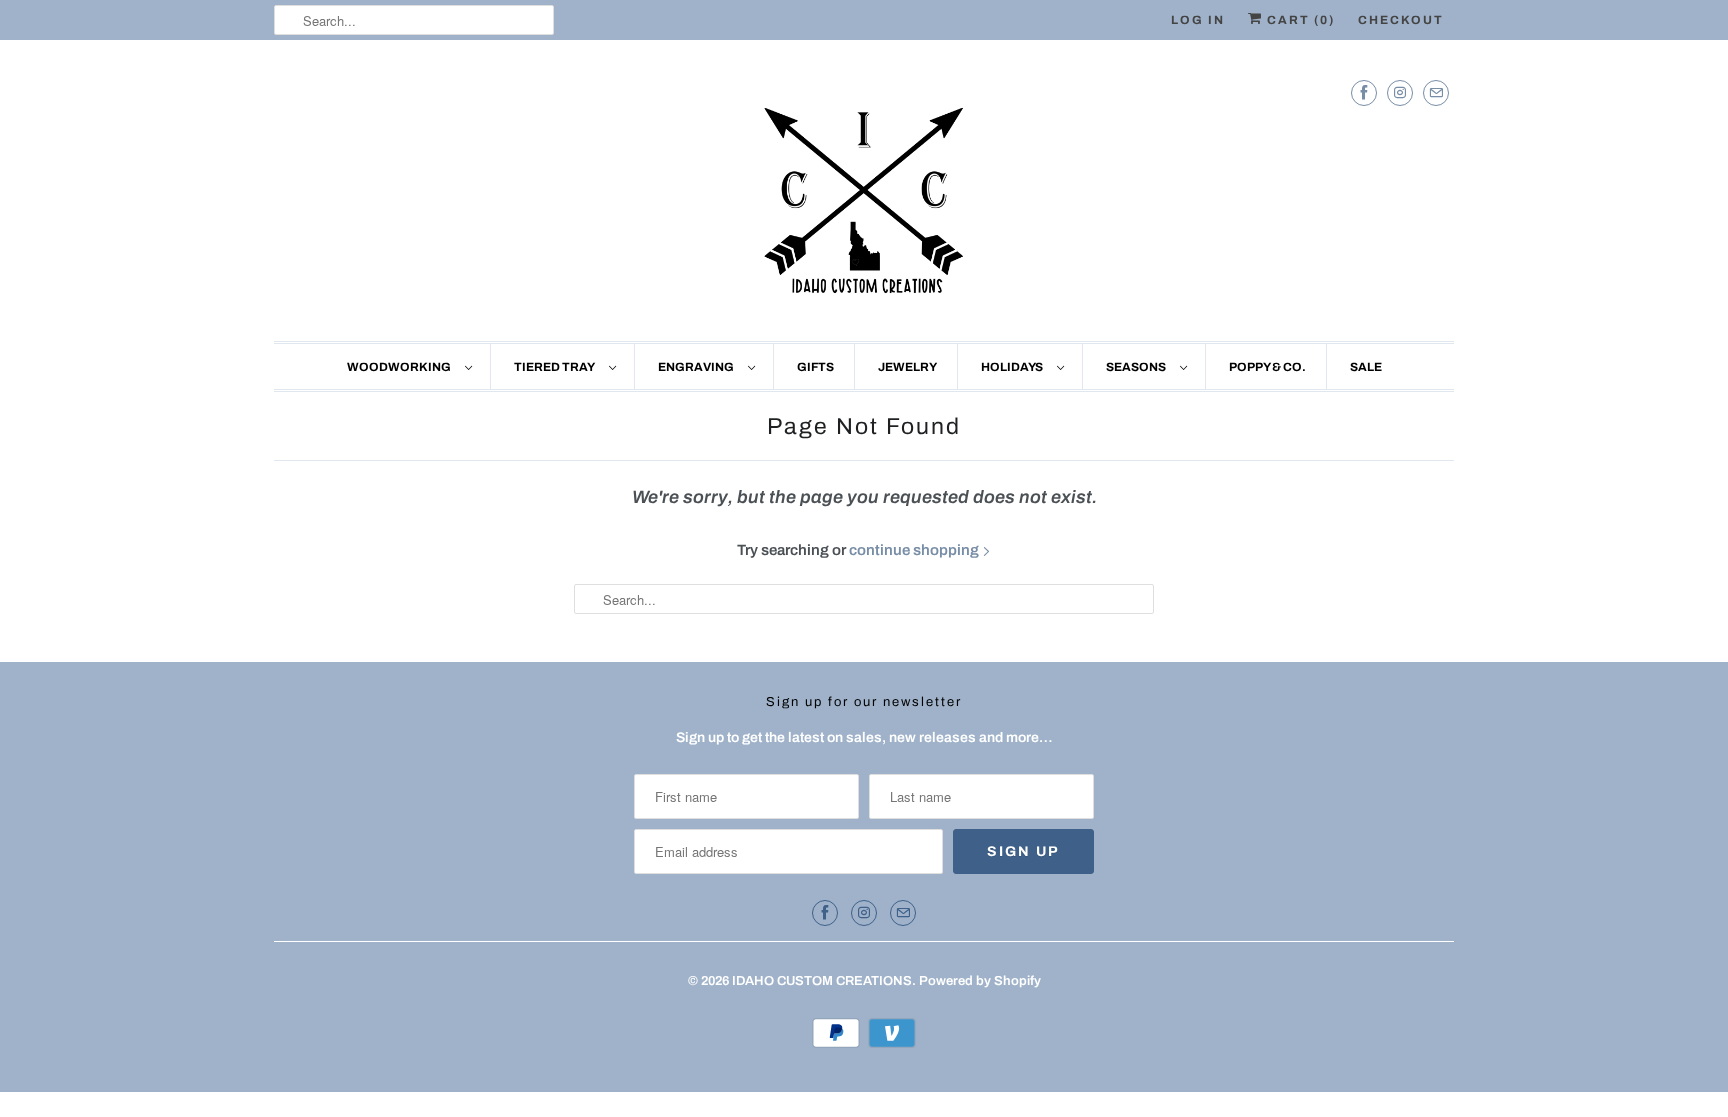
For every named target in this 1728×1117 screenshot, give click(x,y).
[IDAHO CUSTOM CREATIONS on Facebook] (1364, 92)
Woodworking (401, 367)
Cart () (1299, 20)
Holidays (1014, 367)
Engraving (698, 367)
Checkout (1401, 20)
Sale (1366, 367)
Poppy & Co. (1267, 367)
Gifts (815, 367)
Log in (1198, 20)
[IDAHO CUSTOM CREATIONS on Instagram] (1400, 92)
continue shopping (915, 550)
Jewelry (907, 367)
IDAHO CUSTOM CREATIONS (822, 981)
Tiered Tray (556, 367)
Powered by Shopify (980, 981)
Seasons (1138, 367)
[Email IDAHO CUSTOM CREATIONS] (1436, 92)
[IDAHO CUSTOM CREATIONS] (864, 195)
